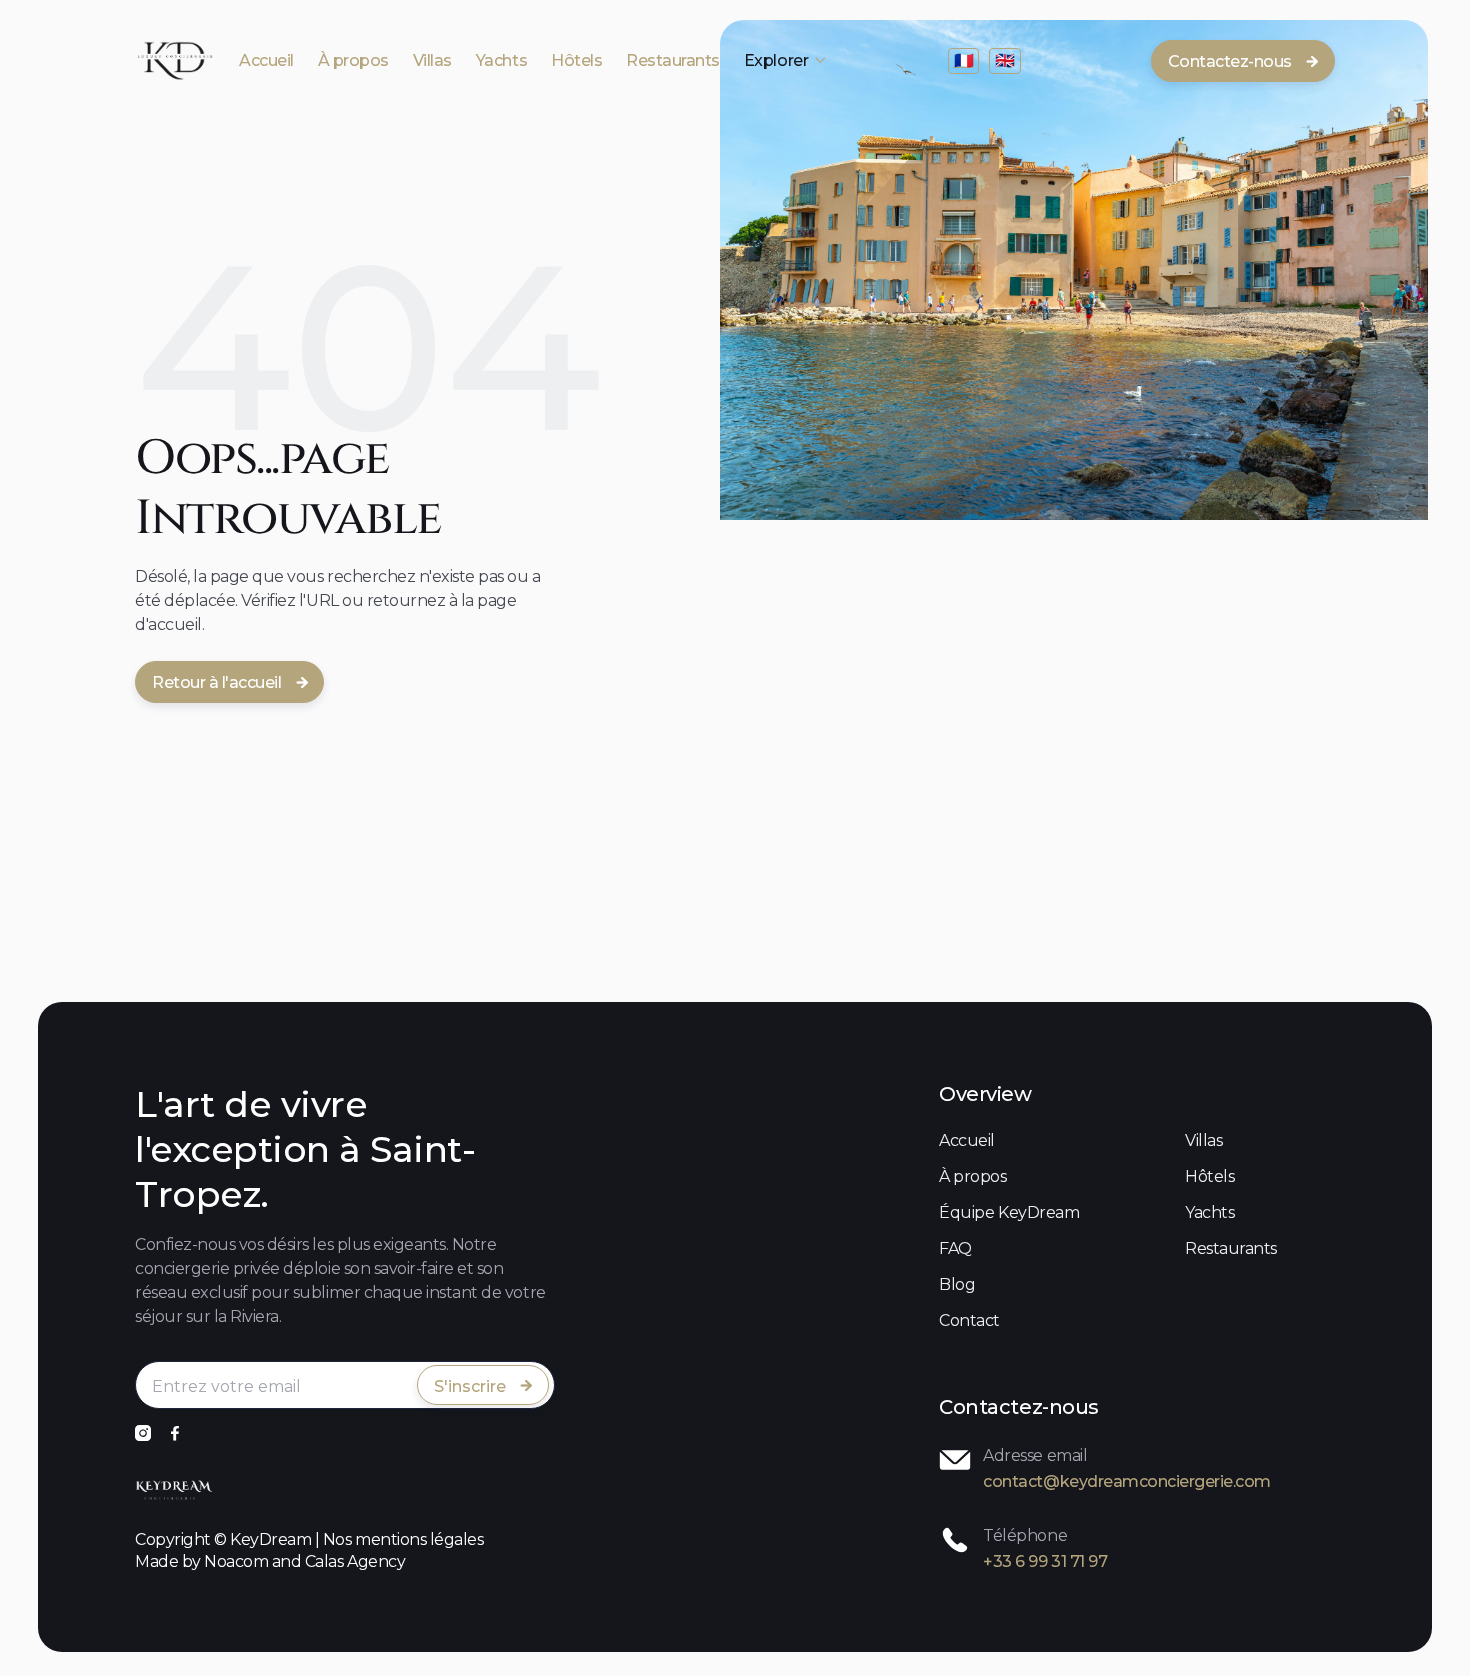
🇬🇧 (1005, 60)
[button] (786, 61)
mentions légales (419, 1539)
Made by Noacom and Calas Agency (270, 1561)
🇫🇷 (964, 60)
